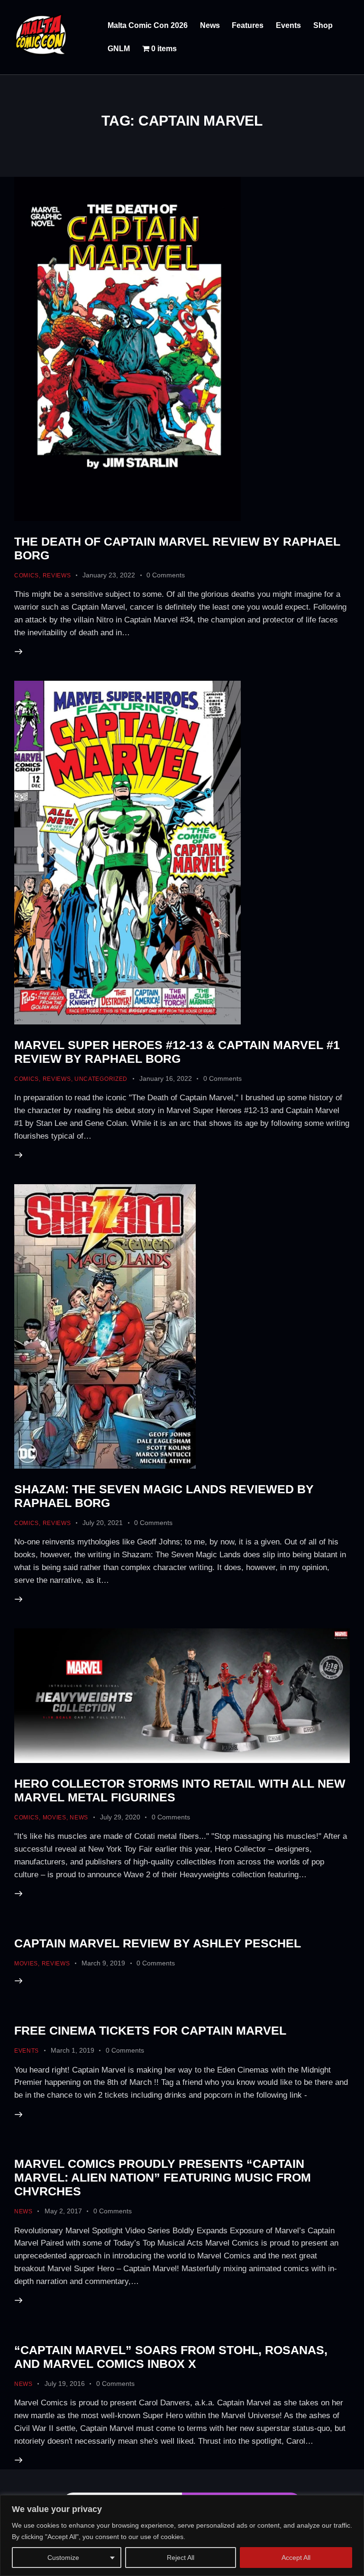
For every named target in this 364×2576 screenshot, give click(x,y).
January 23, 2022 (109, 575)
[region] (182, 2535)
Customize (63, 2558)
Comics (27, 575)
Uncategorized (101, 1079)
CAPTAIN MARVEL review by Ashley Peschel (158, 1943)
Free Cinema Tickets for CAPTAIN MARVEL (150, 2030)
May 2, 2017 (63, 2211)
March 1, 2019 (73, 2050)
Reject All (181, 2558)
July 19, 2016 (65, 2384)
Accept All (296, 2558)
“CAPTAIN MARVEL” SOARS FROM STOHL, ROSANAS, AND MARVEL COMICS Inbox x (171, 2357)
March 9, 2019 (103, 1963)
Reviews (57, 575)
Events (27, 2051)
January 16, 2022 (166, 1078)
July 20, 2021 (103, 1523)
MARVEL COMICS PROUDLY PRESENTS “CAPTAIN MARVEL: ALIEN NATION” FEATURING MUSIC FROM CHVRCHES (163, 2177)
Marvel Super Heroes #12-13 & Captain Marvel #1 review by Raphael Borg (177, 1052)
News (79, 1818)
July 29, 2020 (120, 1817)
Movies (55, 1818)
